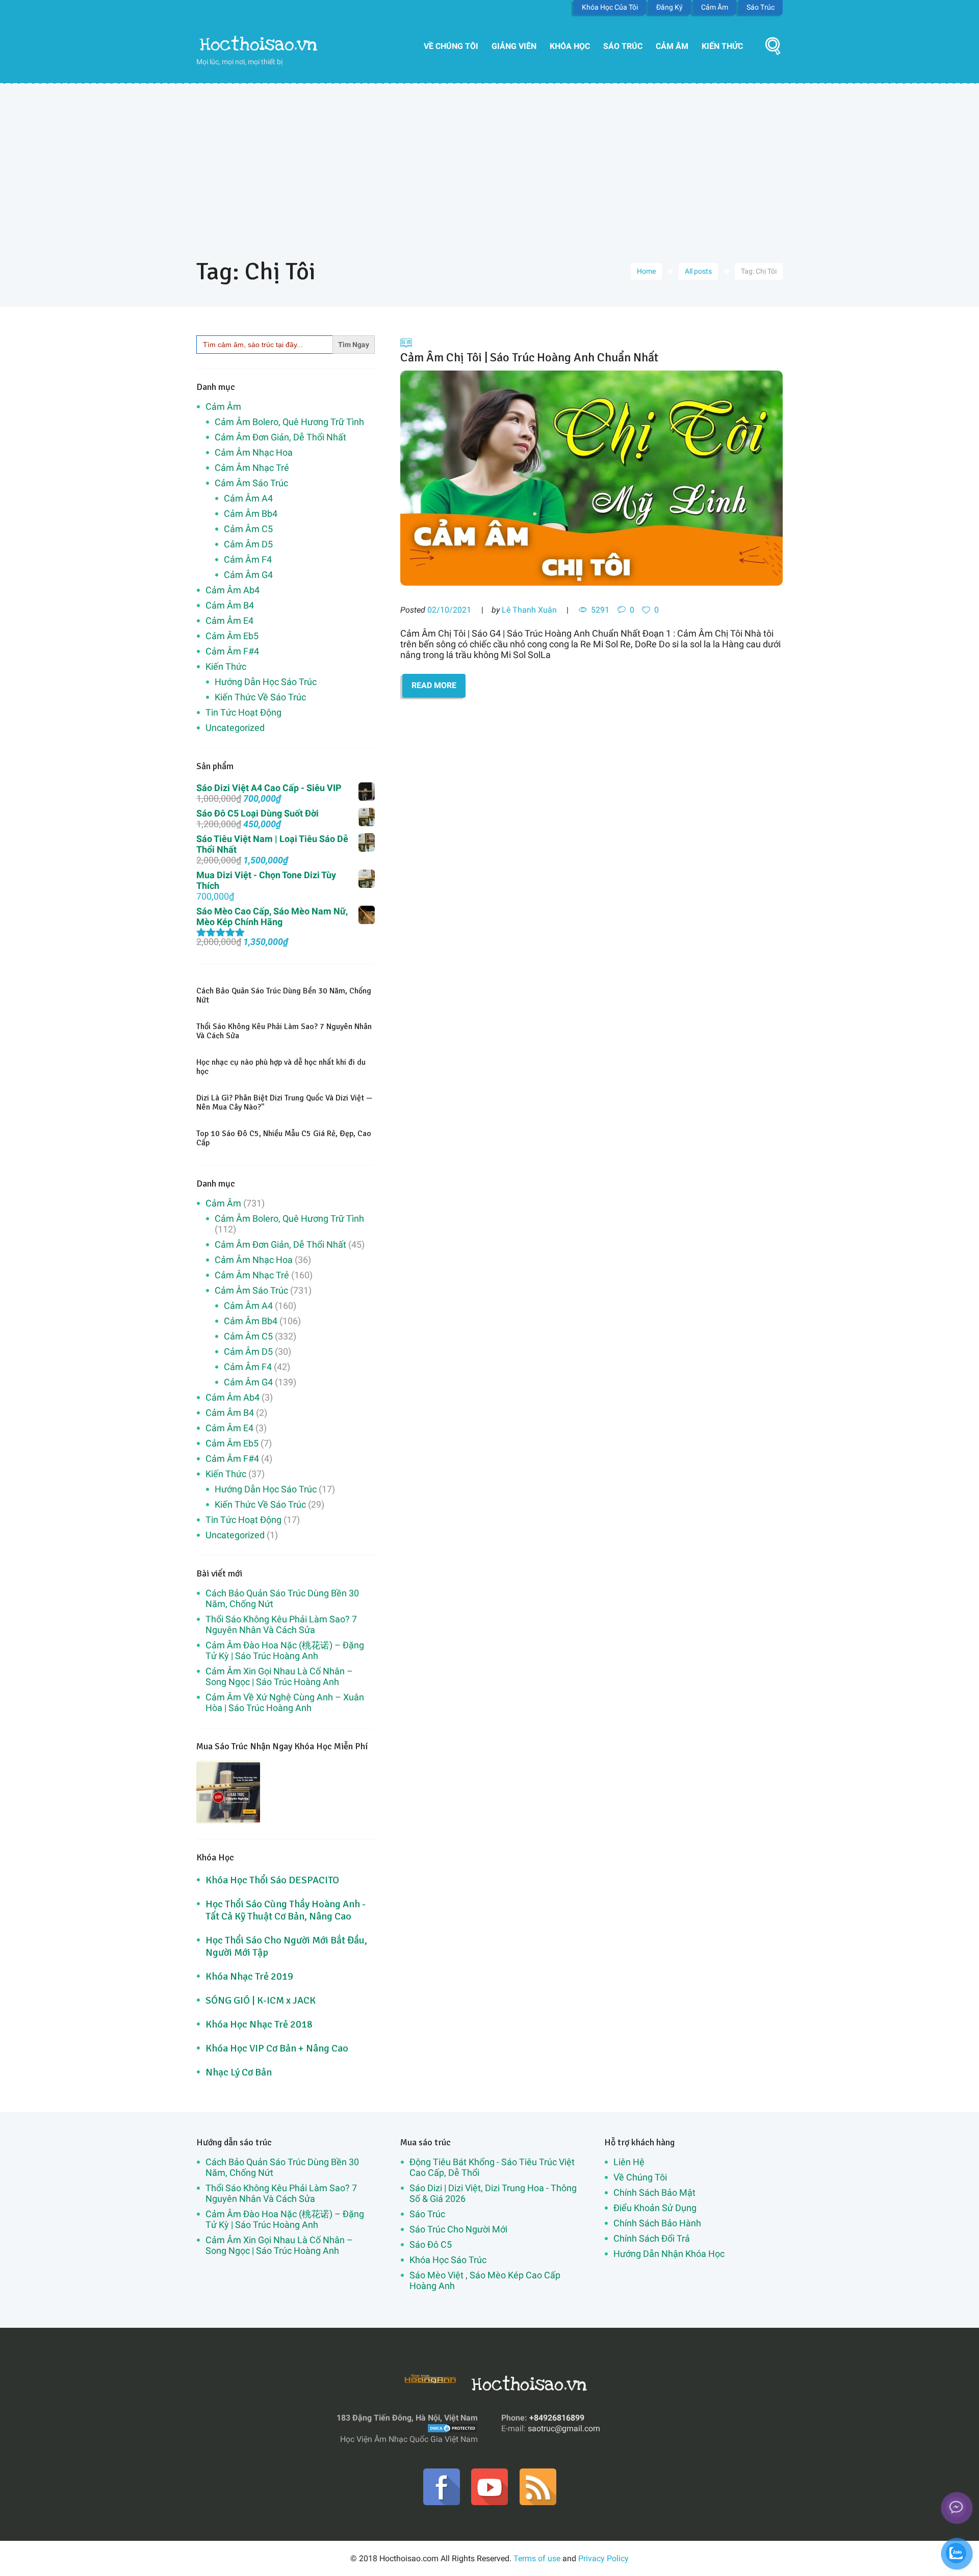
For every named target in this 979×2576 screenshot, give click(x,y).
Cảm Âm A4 (248, 498)
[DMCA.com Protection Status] (452, 2428)
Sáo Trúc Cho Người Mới (458, 2229)
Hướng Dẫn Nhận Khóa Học (669, 2254)
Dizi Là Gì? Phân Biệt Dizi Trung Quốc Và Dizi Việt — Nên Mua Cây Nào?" (285, 1102)
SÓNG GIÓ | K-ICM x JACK (261, 2000)
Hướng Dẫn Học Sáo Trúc (266, 682)
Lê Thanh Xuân (529, 610)
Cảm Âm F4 (248, 559)
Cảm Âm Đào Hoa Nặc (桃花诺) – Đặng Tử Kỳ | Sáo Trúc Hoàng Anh (285, 1650)
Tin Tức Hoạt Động (243, 712)
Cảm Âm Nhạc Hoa (254, 452)
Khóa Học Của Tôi (610, 7)
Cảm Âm (715, 7)
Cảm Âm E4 (229, 621)
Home (646, 271)
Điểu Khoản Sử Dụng (655, 2208)
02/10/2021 (449, 610)
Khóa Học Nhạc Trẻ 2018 (259, 2024)
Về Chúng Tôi (451, 46)
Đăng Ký (669, 7)
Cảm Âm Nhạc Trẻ (252, 468)
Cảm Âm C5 (248, 529)
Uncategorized (235, 728)
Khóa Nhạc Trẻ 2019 (249, 1976)
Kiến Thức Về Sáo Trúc (260, 697)
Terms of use (537, 2558)
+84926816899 (557, 2418)
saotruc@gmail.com (564, 2428)
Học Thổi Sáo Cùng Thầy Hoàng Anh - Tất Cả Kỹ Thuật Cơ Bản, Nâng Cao (286, 1910)
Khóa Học (570, 46)
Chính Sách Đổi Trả (652, 2238)
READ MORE (434, 685)
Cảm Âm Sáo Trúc (251, 483)
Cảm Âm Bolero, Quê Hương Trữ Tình (289, 422)
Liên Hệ (629, 2162)
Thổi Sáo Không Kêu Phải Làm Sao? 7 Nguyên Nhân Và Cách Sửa (284, 1031)
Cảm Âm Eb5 (232, 636)
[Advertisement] (489, 160)
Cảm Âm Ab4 (233, 590)
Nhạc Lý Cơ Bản (239, 2072)
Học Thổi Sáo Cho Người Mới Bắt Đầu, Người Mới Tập (286, 1946)
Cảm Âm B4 (230, 605)
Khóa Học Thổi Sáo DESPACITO (272, 1880)
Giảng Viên (514, 46)
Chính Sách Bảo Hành (657, 2223)
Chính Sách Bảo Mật (654, 2192)
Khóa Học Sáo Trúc (448, 2260)
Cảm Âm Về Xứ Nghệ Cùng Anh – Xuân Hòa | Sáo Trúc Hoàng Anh (285, 1702)
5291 (600, 610)
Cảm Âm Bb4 (251, 514)
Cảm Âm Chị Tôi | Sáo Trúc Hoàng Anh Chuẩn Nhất (529, 357)
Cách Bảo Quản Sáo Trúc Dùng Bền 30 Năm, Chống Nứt (284, 995)
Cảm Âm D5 (248, 544)
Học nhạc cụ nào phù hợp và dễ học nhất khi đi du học (281, 1067)
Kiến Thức (722, 46)
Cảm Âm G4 (248, 575)
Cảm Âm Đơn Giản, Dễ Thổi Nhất (280, 437)
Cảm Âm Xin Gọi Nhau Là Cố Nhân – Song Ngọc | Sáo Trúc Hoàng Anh (279, 1676)
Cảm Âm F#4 (232, 651)
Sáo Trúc (761, 7)
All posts (698, 271)
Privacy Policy (603, 2558)
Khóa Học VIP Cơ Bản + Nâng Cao (277, 2048)
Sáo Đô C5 (431, 2244)
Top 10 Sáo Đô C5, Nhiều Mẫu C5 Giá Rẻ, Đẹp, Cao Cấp (284, 1138)
